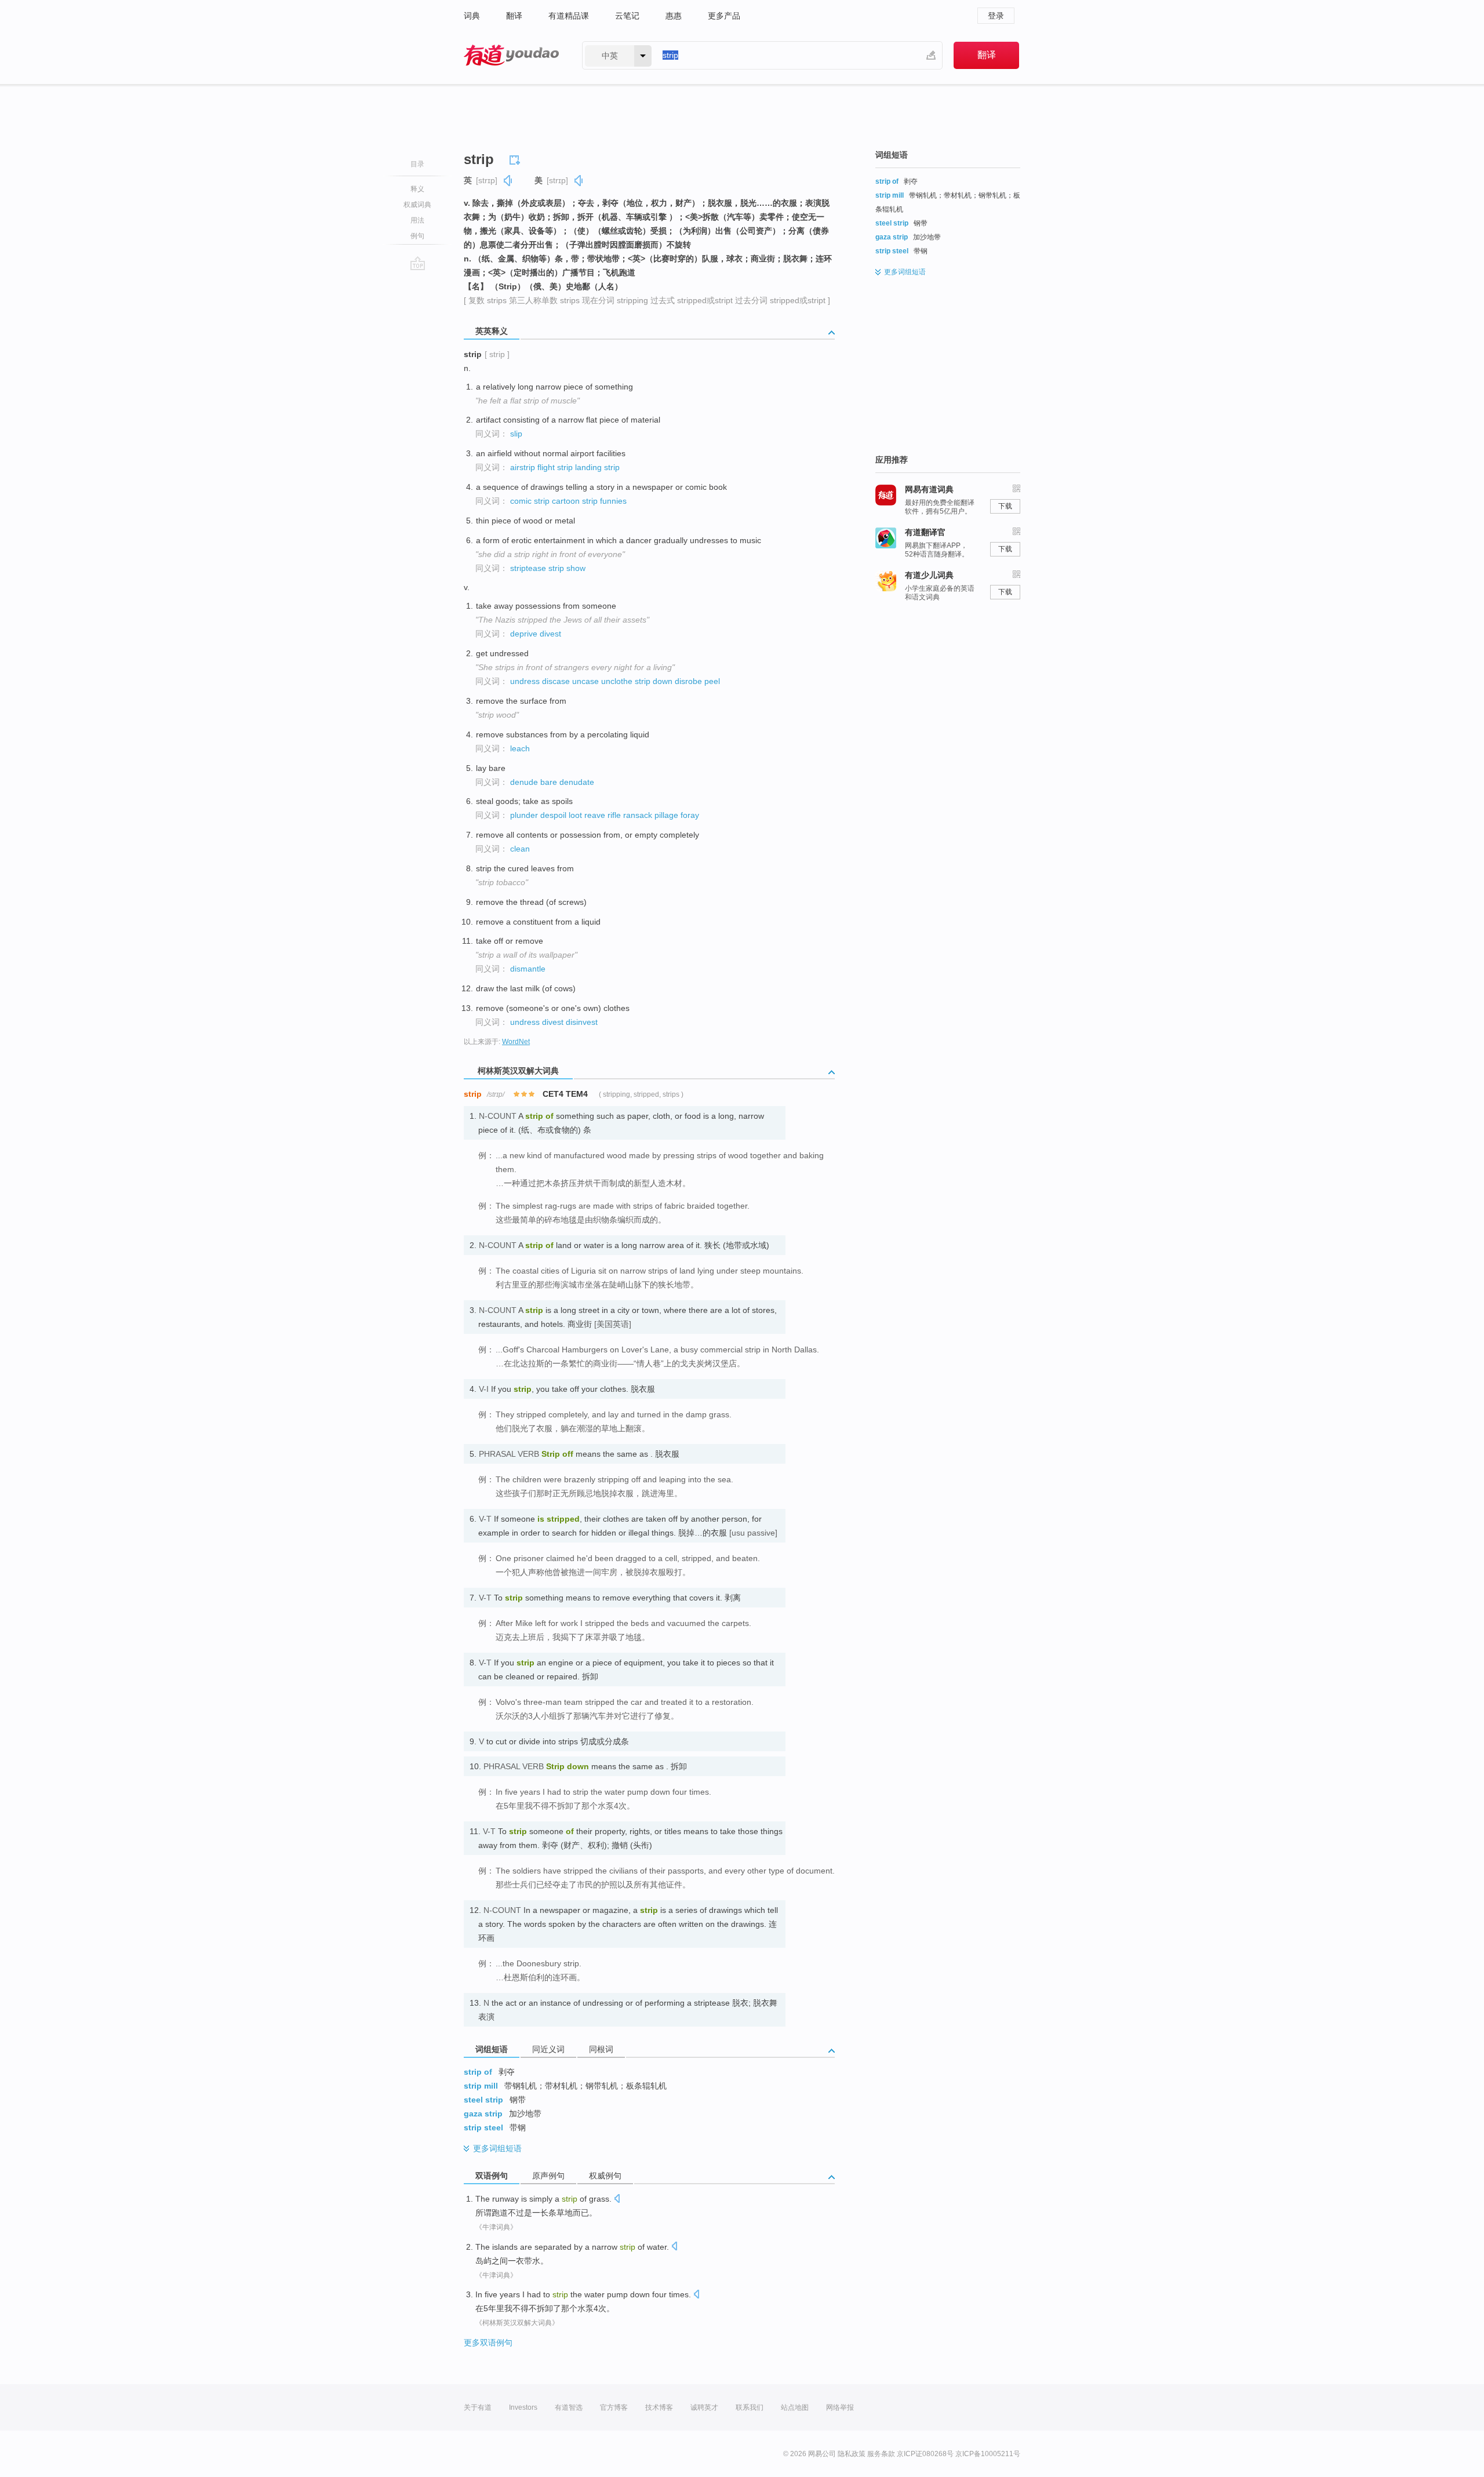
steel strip (483, 2100)
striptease (528, 568)
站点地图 (795, 2407)
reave (595, 815)
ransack (638, 815)
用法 (417, 220)
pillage (666, 815)
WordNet (516, 1042)
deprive (524, 634)
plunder (524, 815)
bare (549, 782)
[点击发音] (617, 2200)
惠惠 (674, 16)
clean (520, 849)
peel (712, 681)
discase (556, 681)
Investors (523, 2407)
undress (525, 681)
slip (516, 434)
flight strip (555, 467)
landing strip (597, 467)
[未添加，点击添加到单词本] (517, 158)
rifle (614, 815)
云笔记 (627, 16)
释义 (417, 189)
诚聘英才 (704, 2407)
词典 (472, 16)
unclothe (617, 681)
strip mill (481, 2086)
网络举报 (840, 2407)
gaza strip (483, 2114)
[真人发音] (508, 181)
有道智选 (569, 2407)
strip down (654, 681)
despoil (553, 815)
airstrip (523, 467)
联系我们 (750, 2407)
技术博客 (659, 2407)
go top (418, 263)
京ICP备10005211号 (988, 2454)
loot (575, 815)
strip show (567, 568)
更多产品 (724, 16)
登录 (996, 16)
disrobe (688, 681)
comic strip (530, 501)
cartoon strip (575, 501)
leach (520, 748)
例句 (417, 236)
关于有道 (478, 2407)
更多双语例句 (488, 2343)
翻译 (514, 16)
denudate (577, 782)
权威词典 (417, 205)
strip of (478, 2072)
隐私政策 (852, 2454)
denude (524, 782)
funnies (613, 501)
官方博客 (614, 2407)
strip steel (483, 2127)
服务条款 (881, 2454)
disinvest (582, 1022)
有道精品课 (569, 16)
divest (550, 634)
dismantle (528, 969)
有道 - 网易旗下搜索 (511, 55)
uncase (585, 681)
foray (690, 815)
